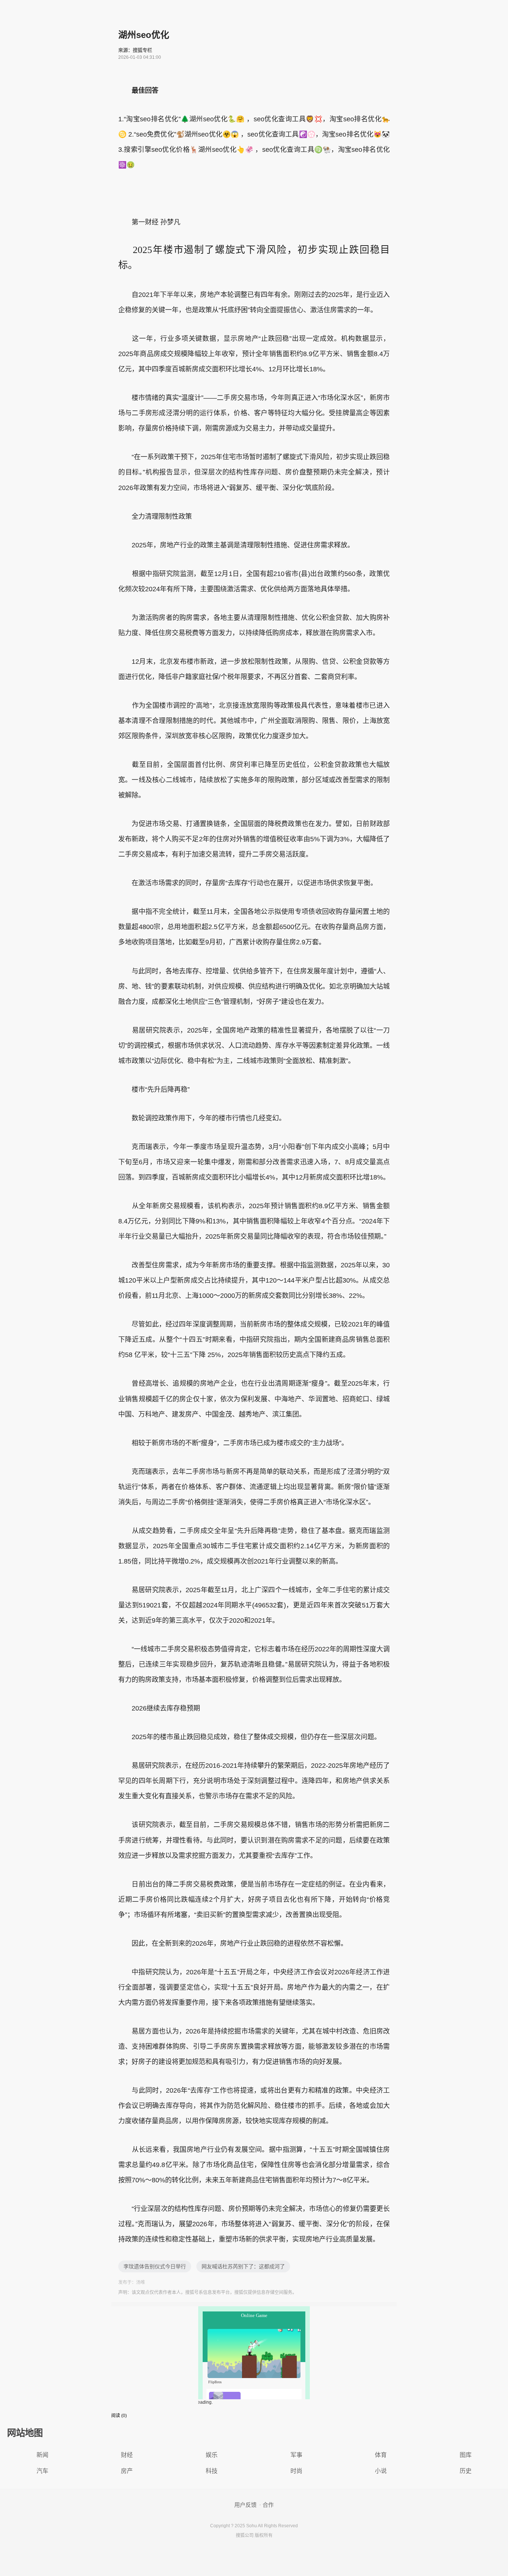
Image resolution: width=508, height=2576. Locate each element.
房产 (127, 2471)
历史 (466, 2471)
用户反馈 (245, 2505)
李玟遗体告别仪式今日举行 (155, 2266)
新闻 (42, 2455)
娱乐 (212, 2455)
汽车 (42, 2471)
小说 (381, 2471)
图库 (466, 2455)
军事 (296, 2455)
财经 (127, 2455)
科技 (212, 2471)
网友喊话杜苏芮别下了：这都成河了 (243, 2266)
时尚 (296, 2471)
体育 (381, 2455)
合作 (268, 2505)
